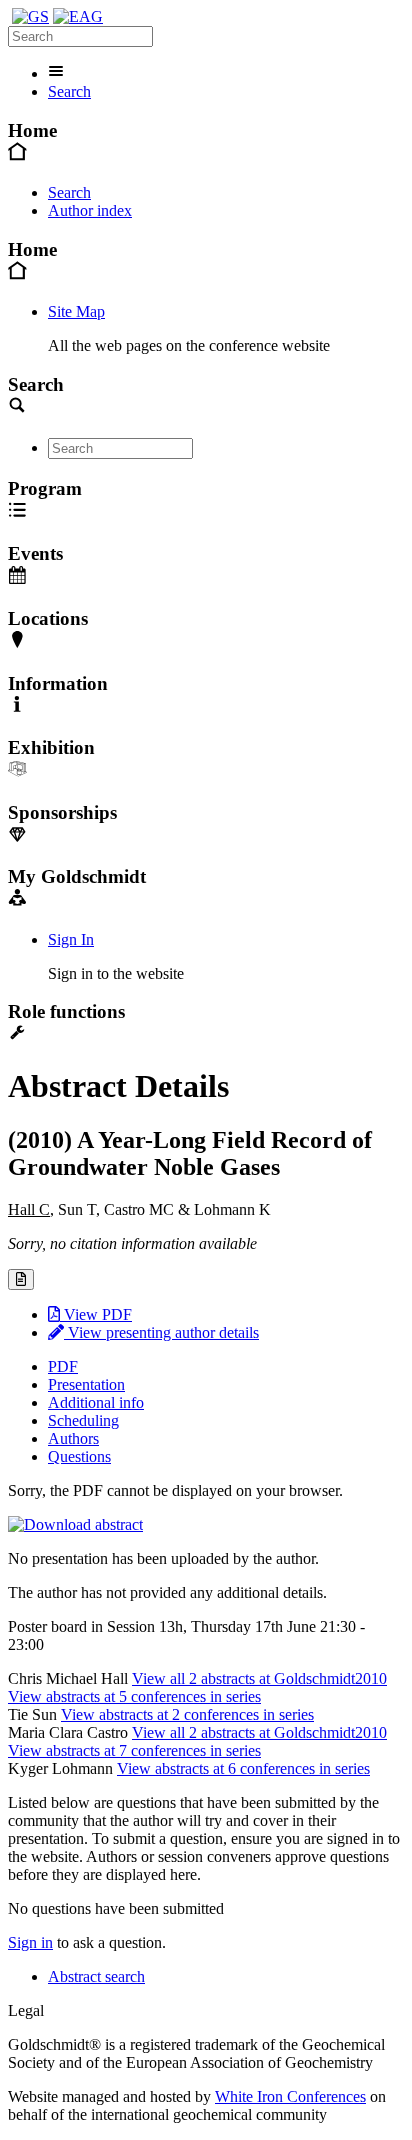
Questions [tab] (79, 1456)
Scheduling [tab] (83, 1420)
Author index (90, 210)
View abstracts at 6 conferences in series (243, 1768)
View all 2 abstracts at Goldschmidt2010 (259, 1678)
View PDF (96, 1314)
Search (69, 91)
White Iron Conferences (290, 2096)
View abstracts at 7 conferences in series (134, 1750)
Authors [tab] (73, 1438)
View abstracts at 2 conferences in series (187, 1714)
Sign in (30, 1942)
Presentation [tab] (86, 1384)
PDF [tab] (63, 1366)
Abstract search (96, 1976)
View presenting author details (161, 1332)
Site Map (76, 311)
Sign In (71, 939)
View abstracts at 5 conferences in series (134, 1696)
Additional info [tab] (96, 1402)
